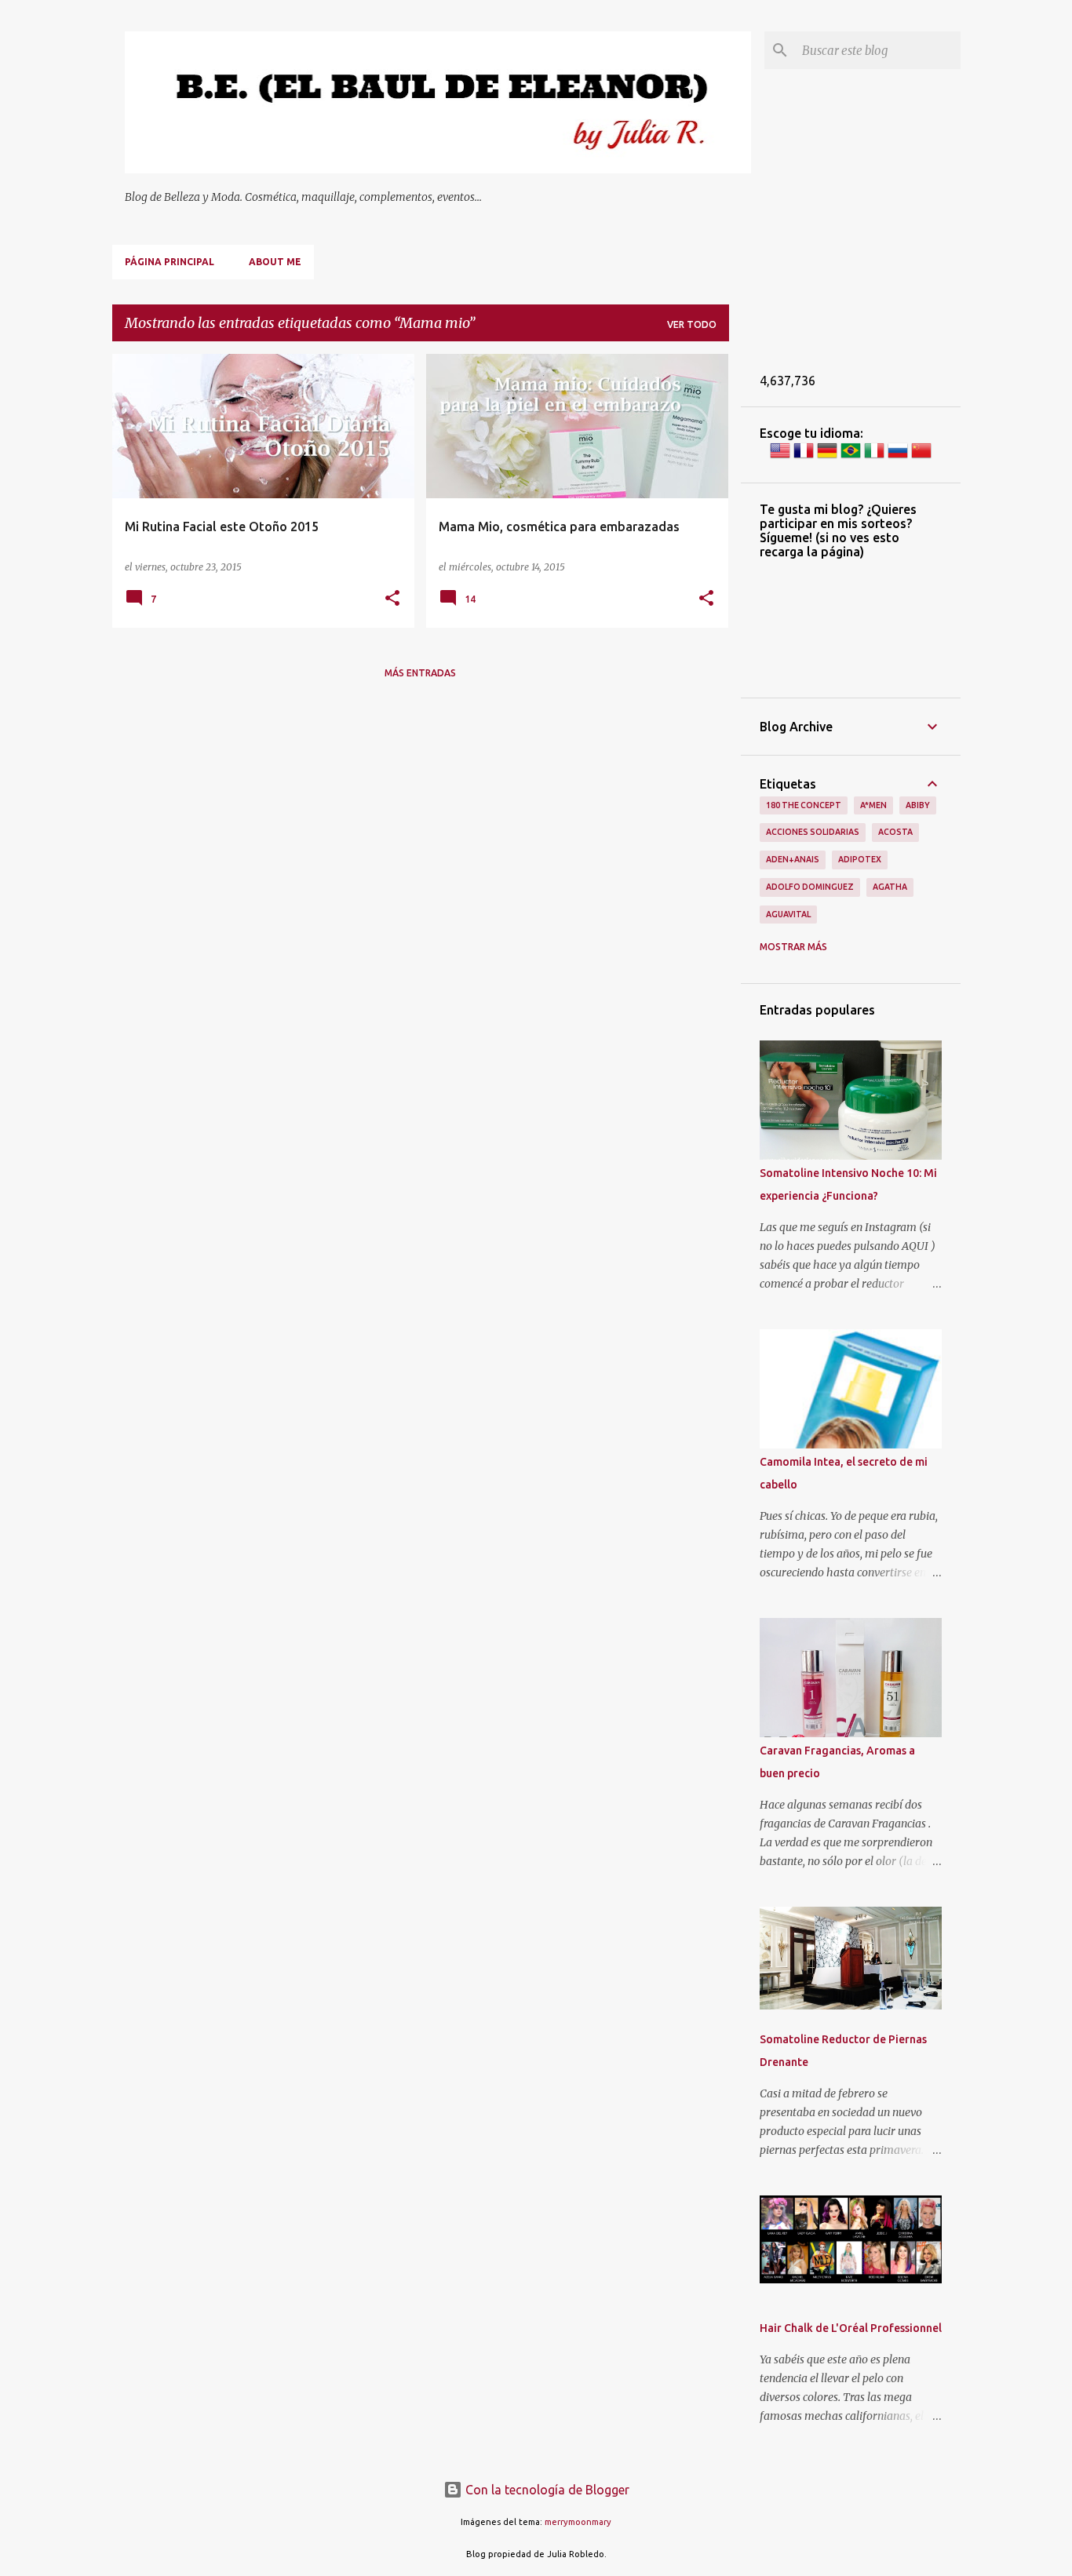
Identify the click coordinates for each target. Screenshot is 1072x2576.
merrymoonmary (578, 2522)
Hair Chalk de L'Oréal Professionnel (851, 2328)
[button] (392, 599)
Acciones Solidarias (813, 832)
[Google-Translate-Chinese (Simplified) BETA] (921, 457)
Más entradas (420, 673)
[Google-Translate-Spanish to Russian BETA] (898, 457)
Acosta (895, 832)
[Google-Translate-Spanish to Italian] (874, 457)
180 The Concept (804, 805)
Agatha (890, 887)
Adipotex (860, 859)
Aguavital (788, 914)
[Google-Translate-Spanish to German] (827, 457)
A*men (873, 805)
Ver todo (692, 324)
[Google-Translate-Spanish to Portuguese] (851, 457)
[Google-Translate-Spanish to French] (804, 457)
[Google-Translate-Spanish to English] (780, 457)
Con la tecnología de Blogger (546, 2490)
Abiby (918, 805)
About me (275, 262)
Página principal (170, 262)
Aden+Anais (793, 859)
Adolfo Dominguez (810, 887)
